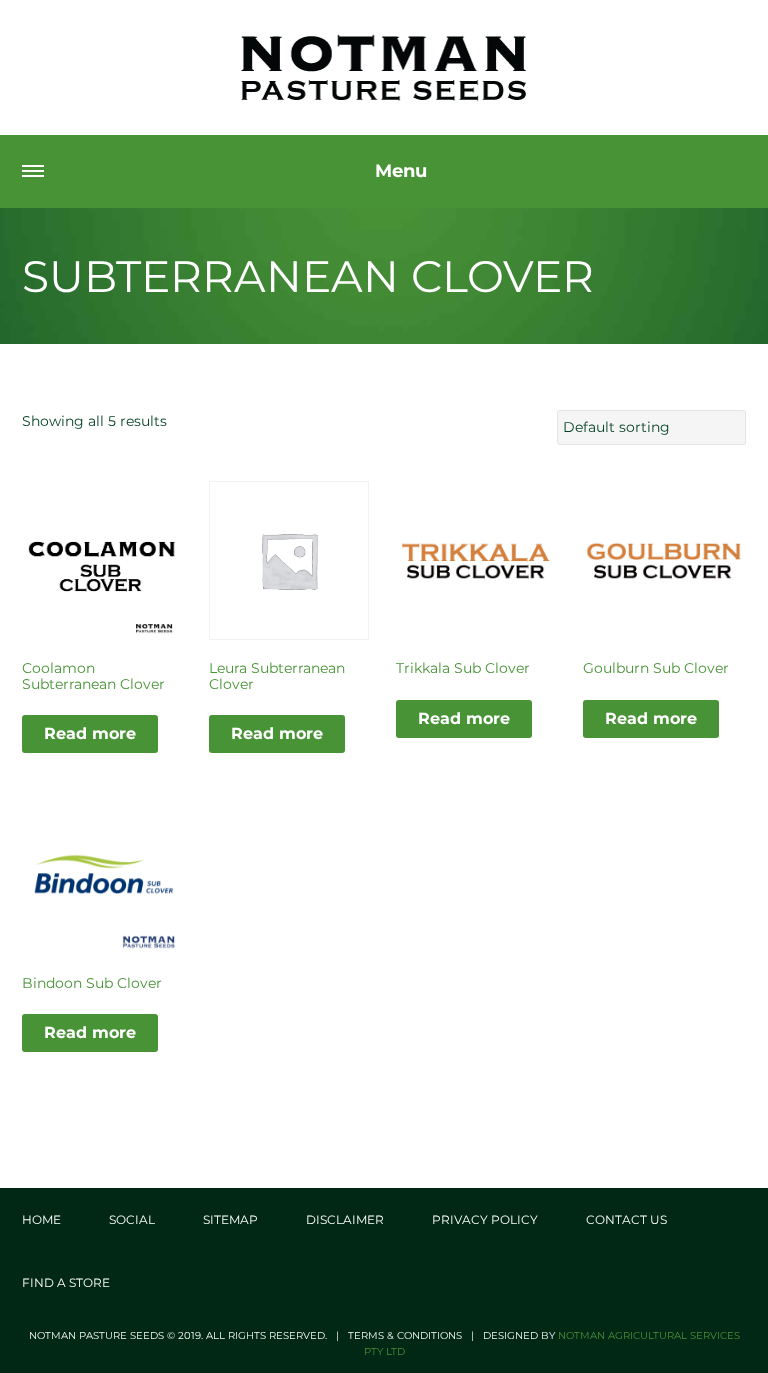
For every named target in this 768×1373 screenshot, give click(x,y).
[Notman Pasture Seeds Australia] (384, 67)
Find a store (66, 1282)
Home (41, 1219)
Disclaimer (345, 1219)
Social (132, 1219)
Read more (90, 733)
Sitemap (230, 1219)
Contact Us (626, 1219)
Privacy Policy (485, 1219)
